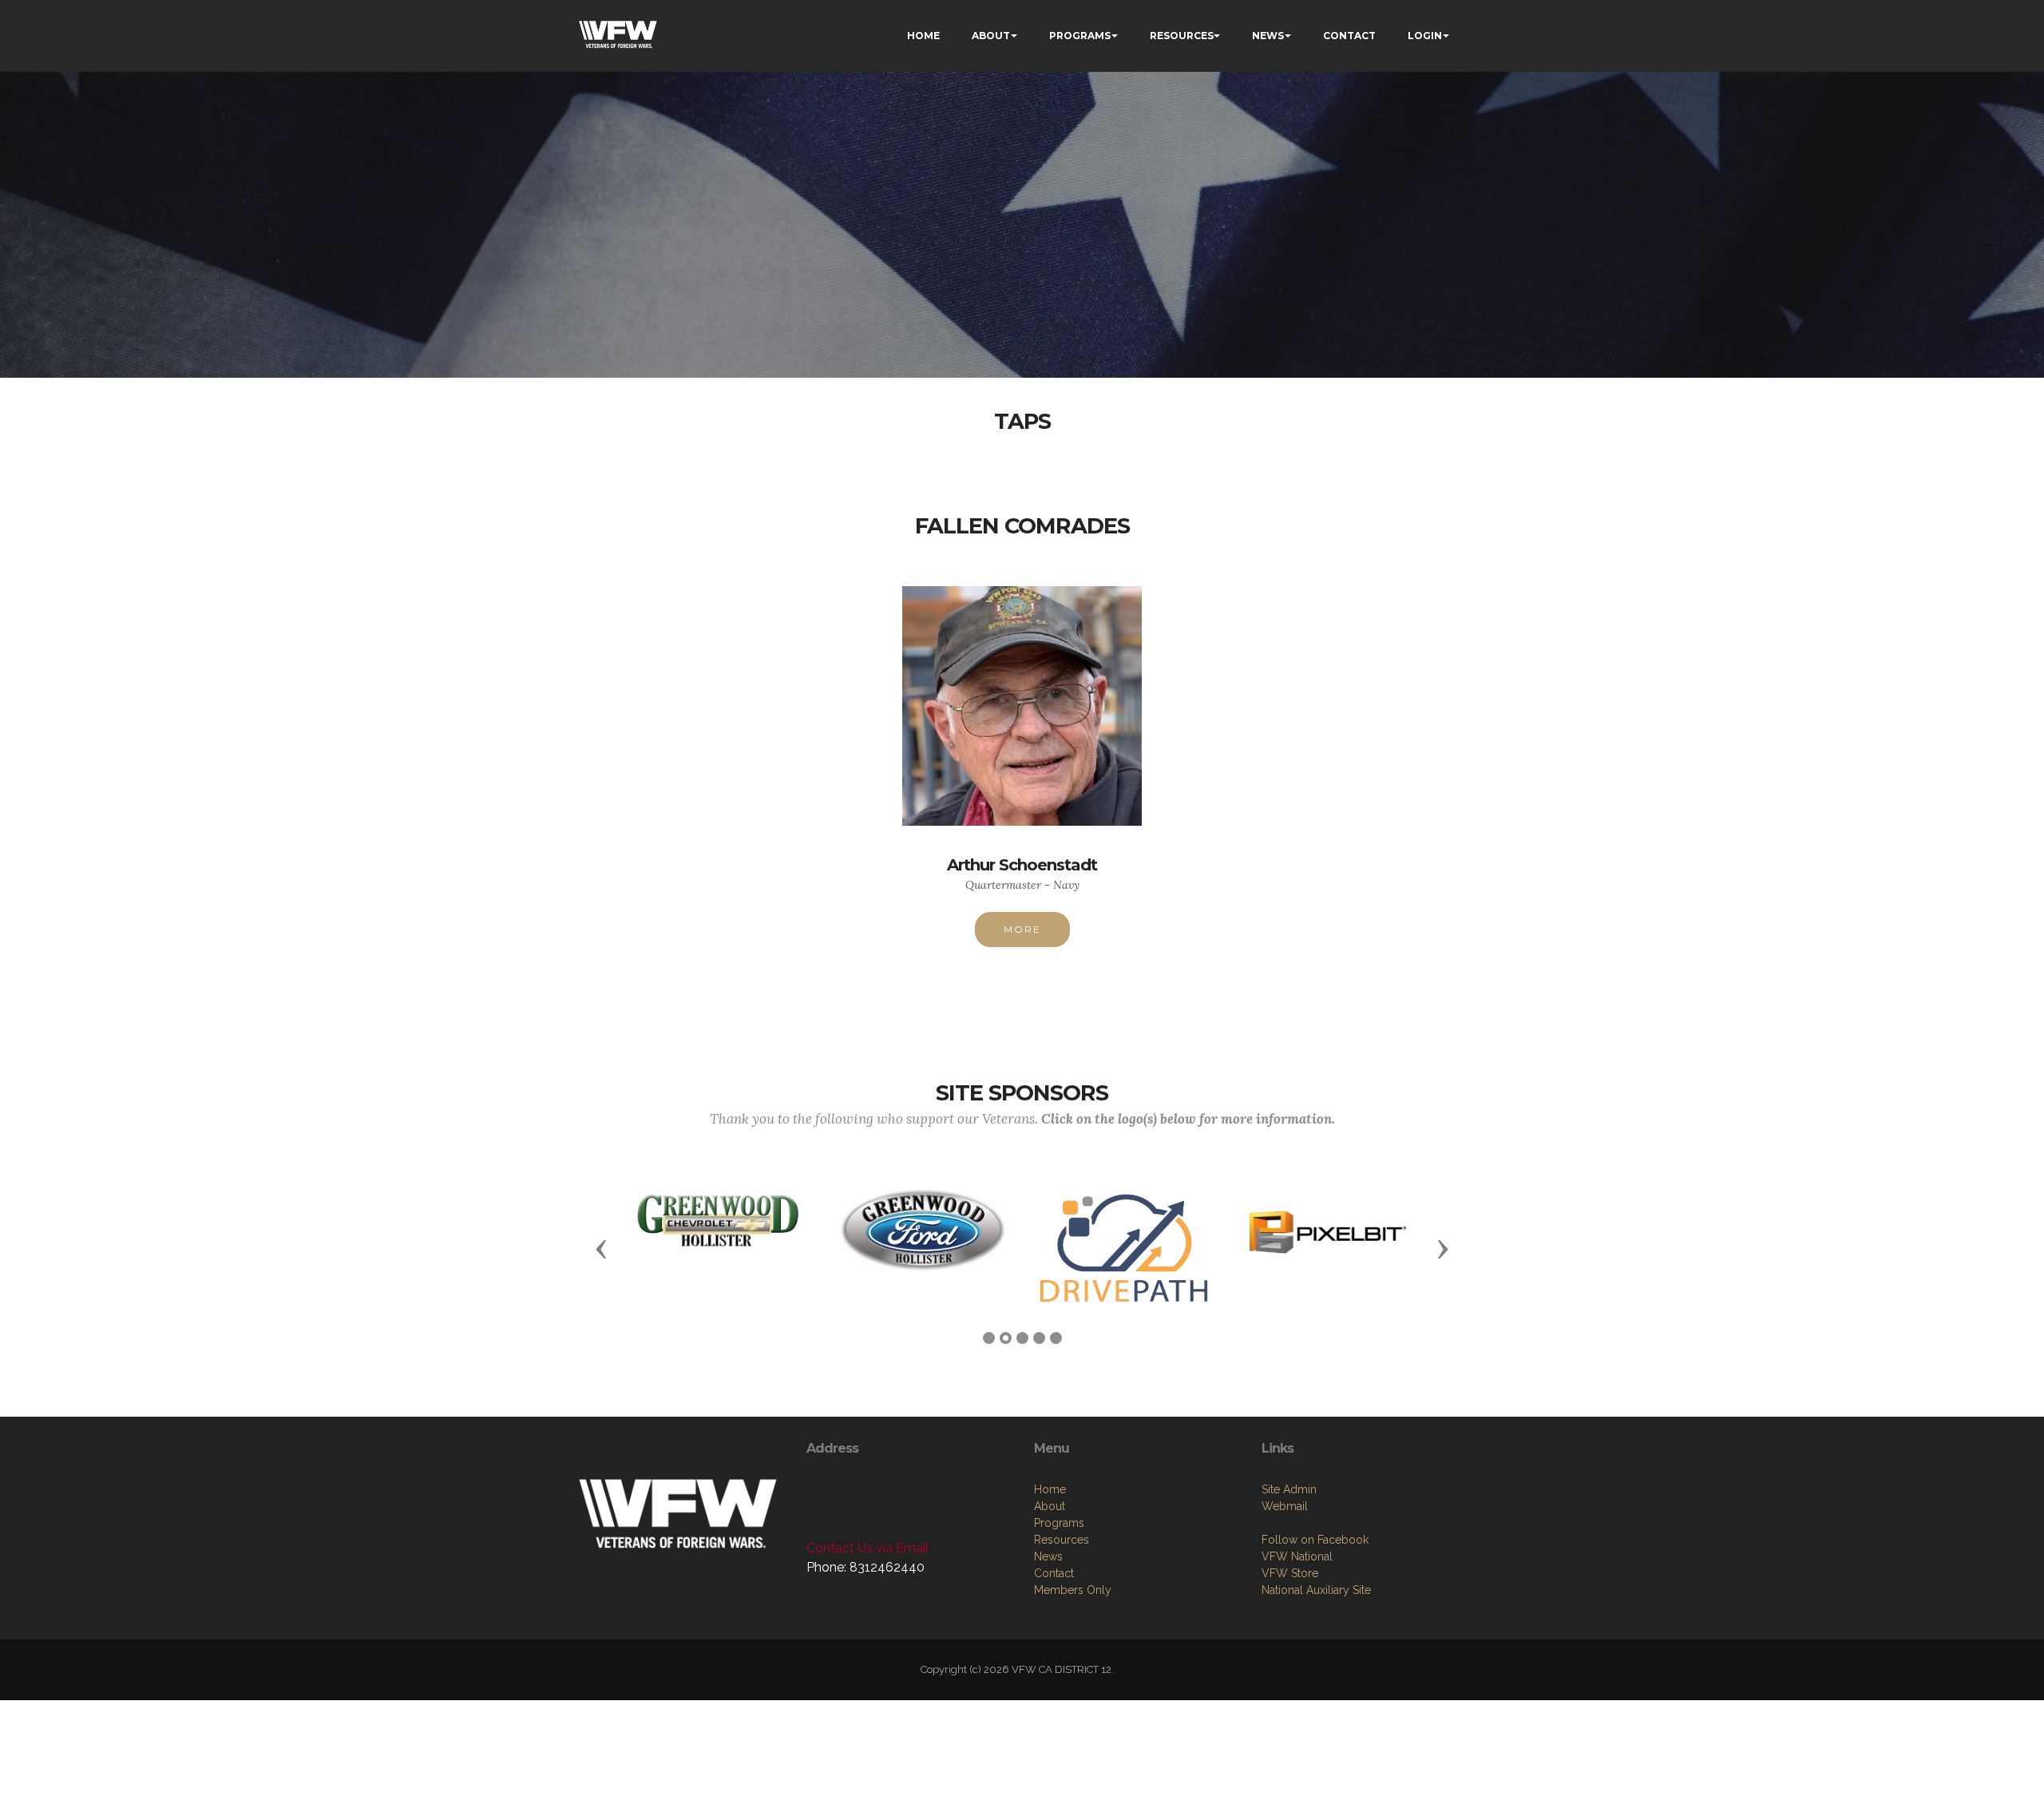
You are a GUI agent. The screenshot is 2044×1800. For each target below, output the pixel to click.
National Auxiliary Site (1316, 1590)
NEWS (1268, 36)
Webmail (1285, 1506)
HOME (923, 36)
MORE (1022, 929)
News (1048, 1556)
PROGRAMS (1080, 36)
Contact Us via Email (868, 1548)
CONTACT (1349, 36)
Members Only (1073, 1590)
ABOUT (991, 36)
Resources (1062, 1540)
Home (1050, 1489)
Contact (1054, 1573)
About (1050, 1506)
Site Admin (1289, 1489)
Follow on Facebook (1315, 1540)
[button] (601, 1248)
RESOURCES (1182, 36)
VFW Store (1290, 1573)
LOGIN (1425, 36)
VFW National (1297, 1556)
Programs (1059, 1523)
